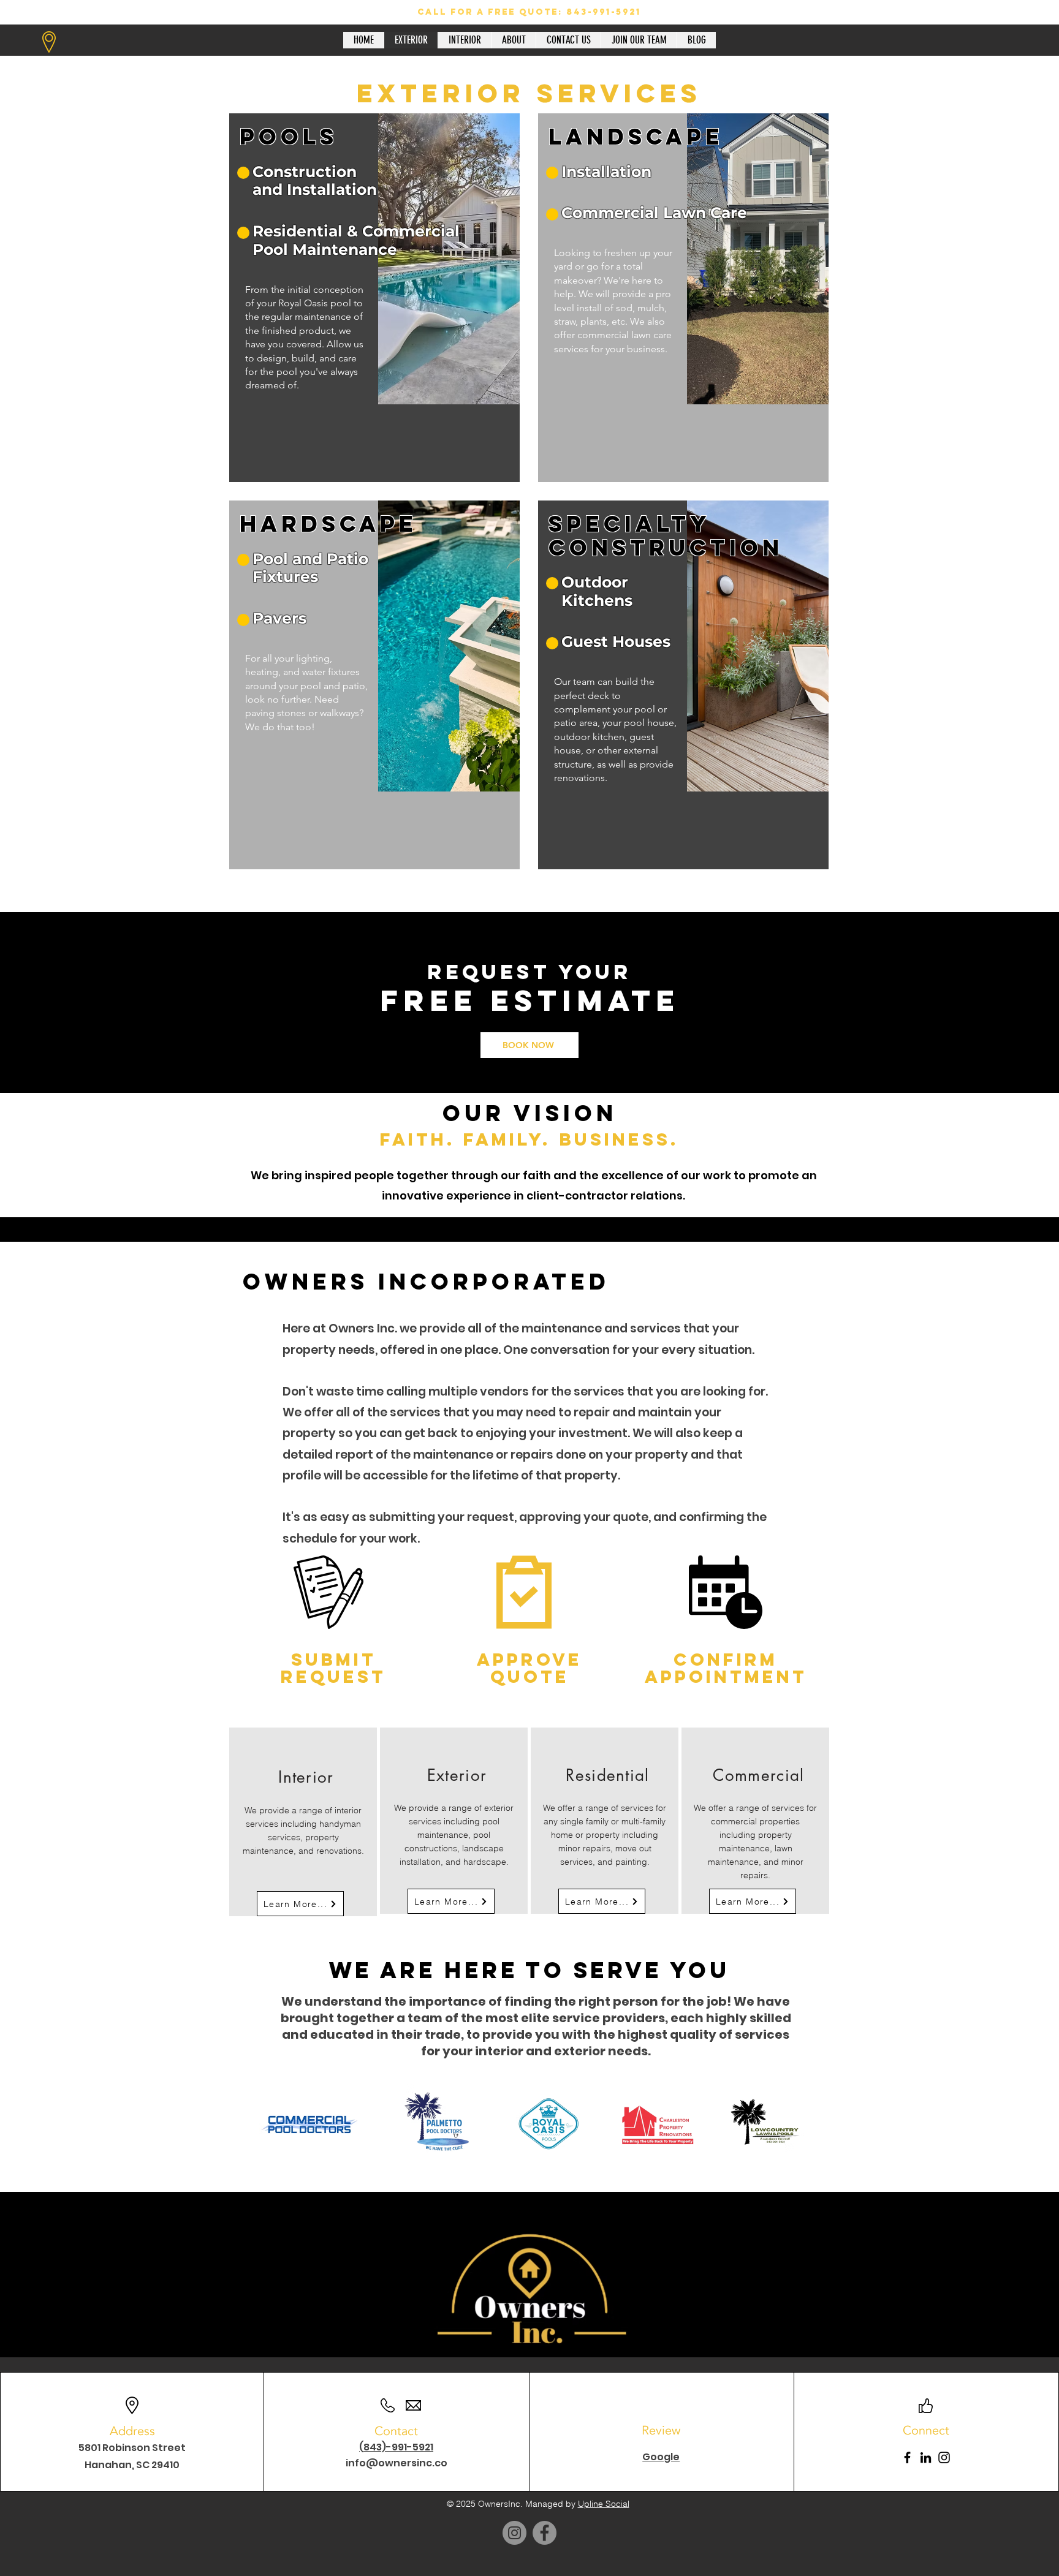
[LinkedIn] (926, 2457)
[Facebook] (907, 2457)
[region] (374, 298)
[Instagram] (944, 2457)
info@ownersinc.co (397, 2463)
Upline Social (604, 2504)
